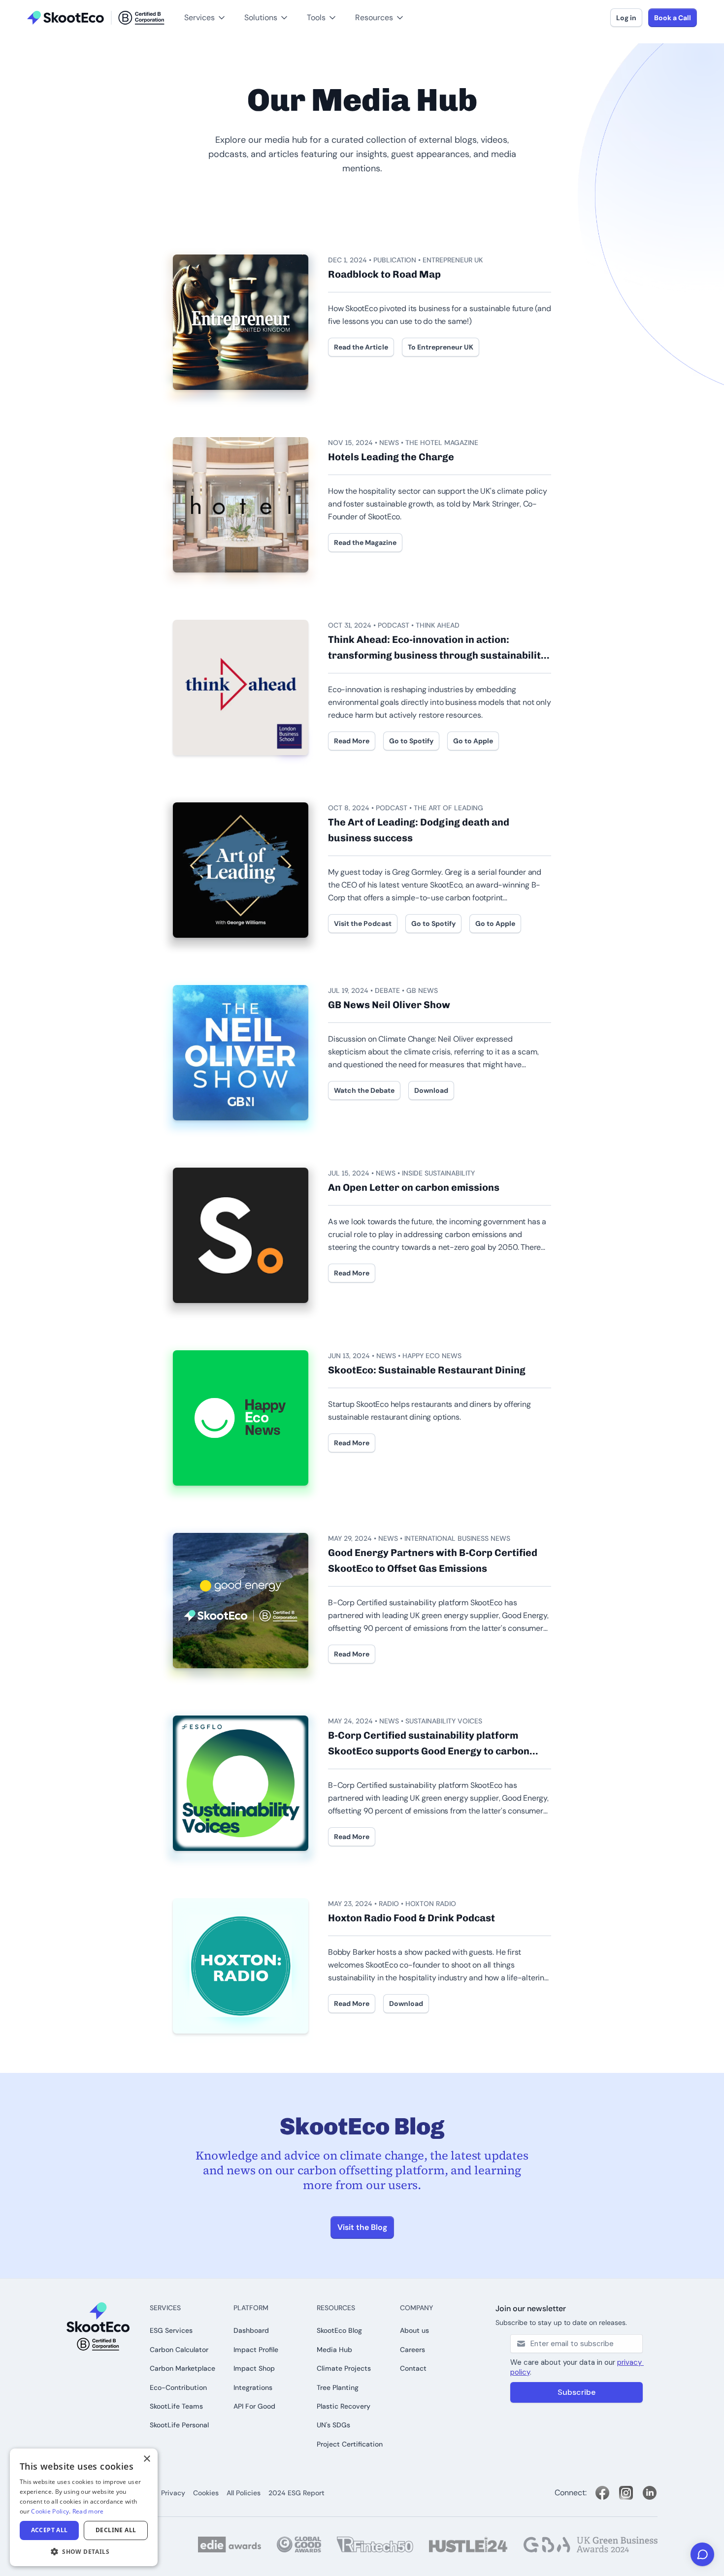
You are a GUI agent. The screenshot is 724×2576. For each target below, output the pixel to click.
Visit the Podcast (363, 923)
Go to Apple (473, 741)
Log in (626, 18)
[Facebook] (602, 2493)
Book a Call (673, 18)
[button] (24, 5)
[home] (96, 18)
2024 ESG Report (296, 2493)
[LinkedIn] (650, 2493)
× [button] (147, 2459)
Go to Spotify (411, 741)
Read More (352, 741)
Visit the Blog (362, 2227)
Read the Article (361, 347)
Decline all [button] (116, 2530)
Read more (88, 2511)
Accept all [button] (49, 2530)
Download (431, 1090)
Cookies (206, 2493)
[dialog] (84, 2507)
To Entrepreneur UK (441, 347)
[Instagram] (626, 2493)
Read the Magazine (365, 542)
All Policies (244, 2493)
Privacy (173, 2493)
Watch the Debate (364, 1090)
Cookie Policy (50, 2511)
